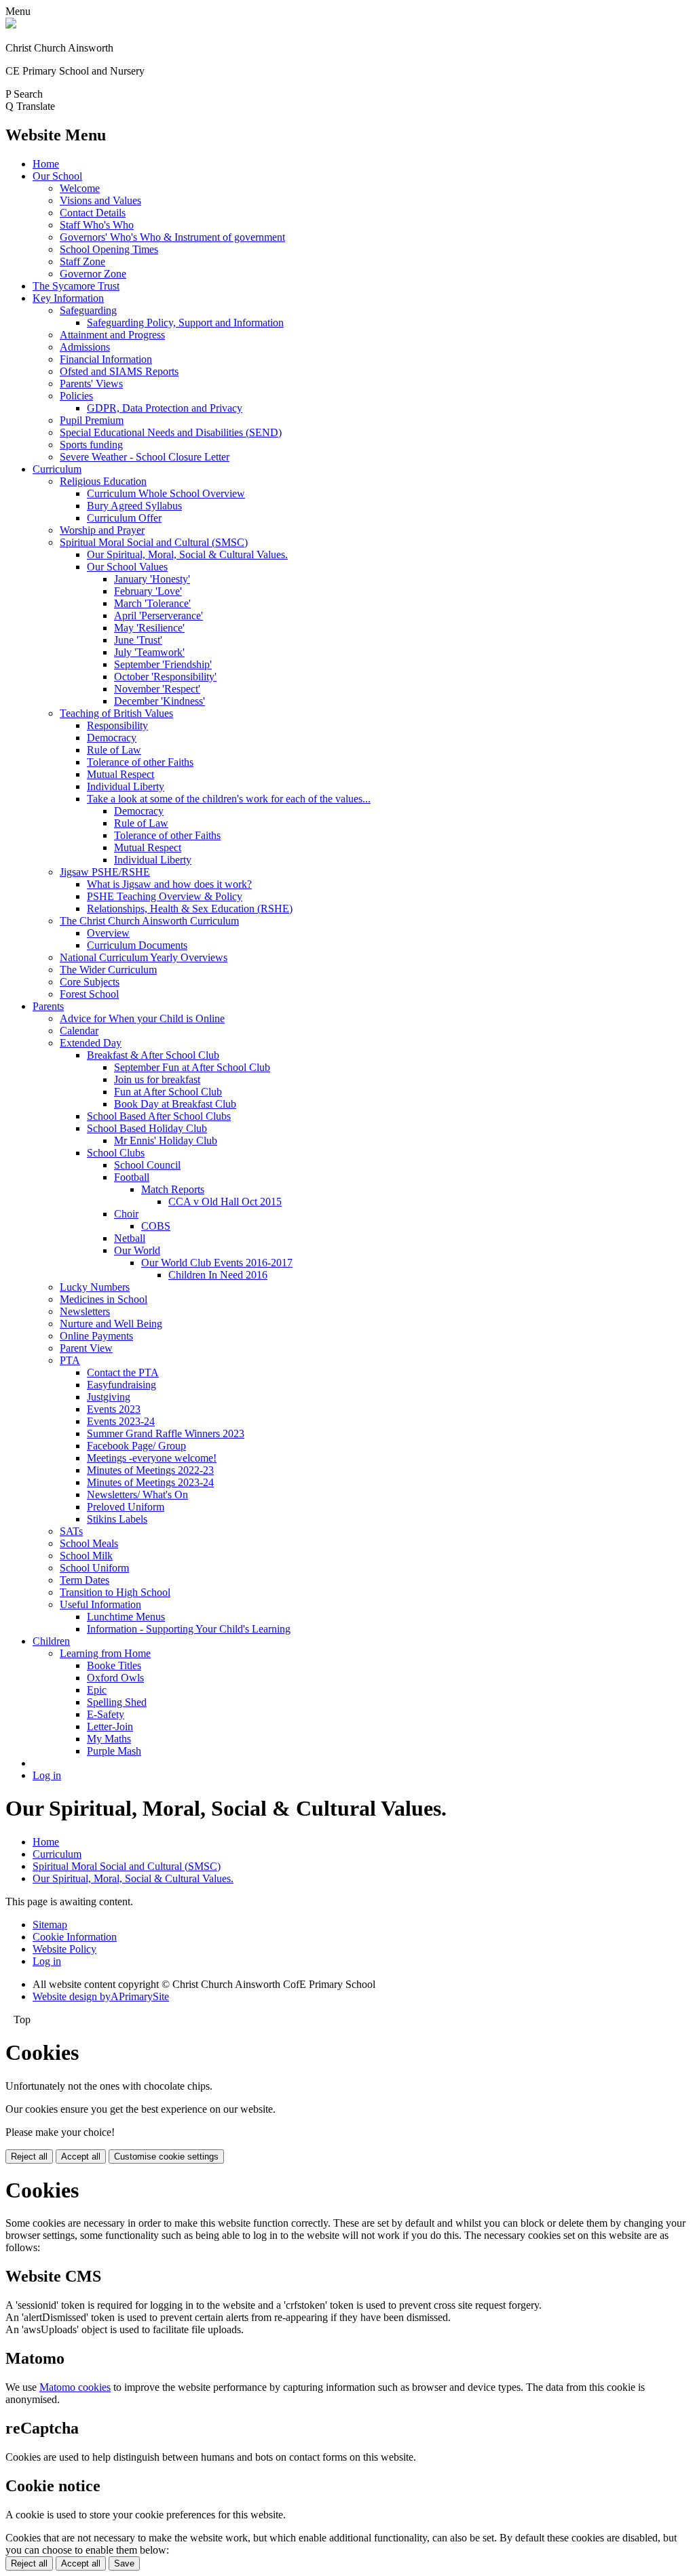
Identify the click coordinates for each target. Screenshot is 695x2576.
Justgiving (109, 1397)
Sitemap (50, 1925)
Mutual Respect (120, 774)
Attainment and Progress (112, 335)
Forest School (89, 994)
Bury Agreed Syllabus (134, 506)
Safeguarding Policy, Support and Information (185, 323)
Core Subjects (90, 982)
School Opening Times (109, 249)
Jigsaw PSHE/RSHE (105, 872)
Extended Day (91, 1043)
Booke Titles (114, 1665)
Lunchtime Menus (126, 1617)
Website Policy (64, 1949)
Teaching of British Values (116, 713)
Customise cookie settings (166, 2157)
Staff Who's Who (97, 225)
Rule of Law (114, 750)
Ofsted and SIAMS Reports (119, 371)
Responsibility (117, 725)
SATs (71, 1531)
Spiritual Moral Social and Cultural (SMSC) (154, 542)
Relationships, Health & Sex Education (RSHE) (190, 909)
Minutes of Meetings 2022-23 (150, 1470)
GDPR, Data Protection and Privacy (165, 408)
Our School (57, 176)
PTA (70, 1360)
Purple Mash (114, 1751)
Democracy (112, 738)
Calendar (79, 1031)
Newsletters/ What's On (137, 1495)
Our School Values (127, 567)
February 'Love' (148, 591)
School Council (147, 1165)
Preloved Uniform (126, 1507)
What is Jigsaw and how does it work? (169, 884)
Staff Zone (82, 261)
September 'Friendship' (163, 664)
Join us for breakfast (157, 1079)
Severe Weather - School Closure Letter (145, 457)
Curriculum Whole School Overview (166, 493)
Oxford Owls (115, 1678)
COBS (156, 1226)
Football (132, 1177)
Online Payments (96, 1336)
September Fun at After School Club (192, 1067)
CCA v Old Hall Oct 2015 (225, 1202)
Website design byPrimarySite (101, 1996)
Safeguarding (88, 310)
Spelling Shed (117, 1702)
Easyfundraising (121, 1385)
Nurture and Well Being (111, 1324)
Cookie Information (75, 1937)
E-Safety (106, 1714)
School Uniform (94, 1568)
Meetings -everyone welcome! (152, 1458)
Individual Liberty (126, 786)
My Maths (109, 1739)
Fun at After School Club (168, 1092)
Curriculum (57, 469)
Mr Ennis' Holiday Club (166, 1140)
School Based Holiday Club (147, 1128)
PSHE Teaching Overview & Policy (165, 896)
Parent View (86, 1348)
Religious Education (103, 481)
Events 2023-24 (121, 1421)
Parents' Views (91, 384)
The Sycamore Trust (76, 286)
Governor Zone (93, 274)
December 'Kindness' (159, 701)
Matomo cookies (75, 2387)
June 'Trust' (138, 640)
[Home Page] (11, 25)
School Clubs (116, 1153)
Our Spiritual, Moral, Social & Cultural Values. (187, 554)
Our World (137, 1250)
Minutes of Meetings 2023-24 (150, 1482)
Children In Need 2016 (218, 1275)
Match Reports (173, 1189)
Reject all (29, 2157)
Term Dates (84, 1580)
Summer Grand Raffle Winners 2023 (166, 1433)
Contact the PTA (123, 1372)
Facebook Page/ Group (136, 1446)
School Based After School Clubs (159, 1116)
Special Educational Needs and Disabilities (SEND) (171, 432)
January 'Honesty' (152, 579)
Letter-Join (110, 1726)
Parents (48, 1006)
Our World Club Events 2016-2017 (217, 1263)
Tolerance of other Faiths (140, 762)
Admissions (85, 347)
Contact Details (93, 213)
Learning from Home (105, 1653)
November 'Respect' (157, 689)
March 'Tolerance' (152, 603)
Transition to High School (115, 1592)
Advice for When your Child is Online (142, 1018)
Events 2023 (114, 1409)
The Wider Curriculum (108, 970)
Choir (126, 1214)
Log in (47, 1775)
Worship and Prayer (102, 530)
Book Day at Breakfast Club (175, 1104)
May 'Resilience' (149, 628)
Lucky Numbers (95, 1287)
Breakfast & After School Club (153, 1055)
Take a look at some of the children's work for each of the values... (229, 799)
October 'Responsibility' (165, 677)
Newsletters (85, 1311)
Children (51, 1641)
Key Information (68, 298)
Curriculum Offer (124, 518)
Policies (76, 396)
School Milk (86, 1556)
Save (124, 2563)
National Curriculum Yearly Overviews (144, 957)
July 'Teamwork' (149, 652)
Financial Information (106, 359)
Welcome (80, 188)
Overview (108, 933)
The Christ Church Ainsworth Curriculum (149, 921)
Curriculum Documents (137, 945)
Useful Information (100, 1604)
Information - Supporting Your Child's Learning (189, 1629)
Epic (97, 1690)
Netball (130, 1238)
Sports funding (91, 445)
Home (46, 164)
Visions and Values (100, 200)
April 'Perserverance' (158, 616)
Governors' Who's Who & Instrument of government (172, 237)
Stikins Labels (117, 1519)
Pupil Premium (92, 420)
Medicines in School (104, 1299)
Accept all (81, 2157)
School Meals (89, 1543)
